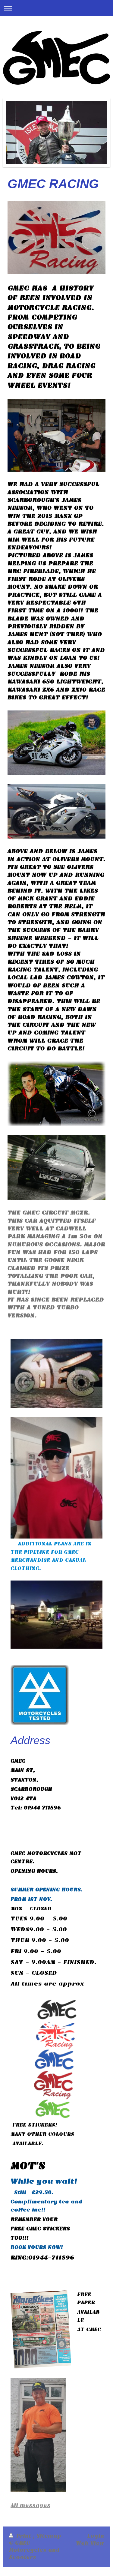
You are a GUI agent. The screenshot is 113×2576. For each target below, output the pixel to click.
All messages (30, 2505)
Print (24, 2536)
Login (96, 2536)
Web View (90, 2543)
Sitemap (49, 2536)
